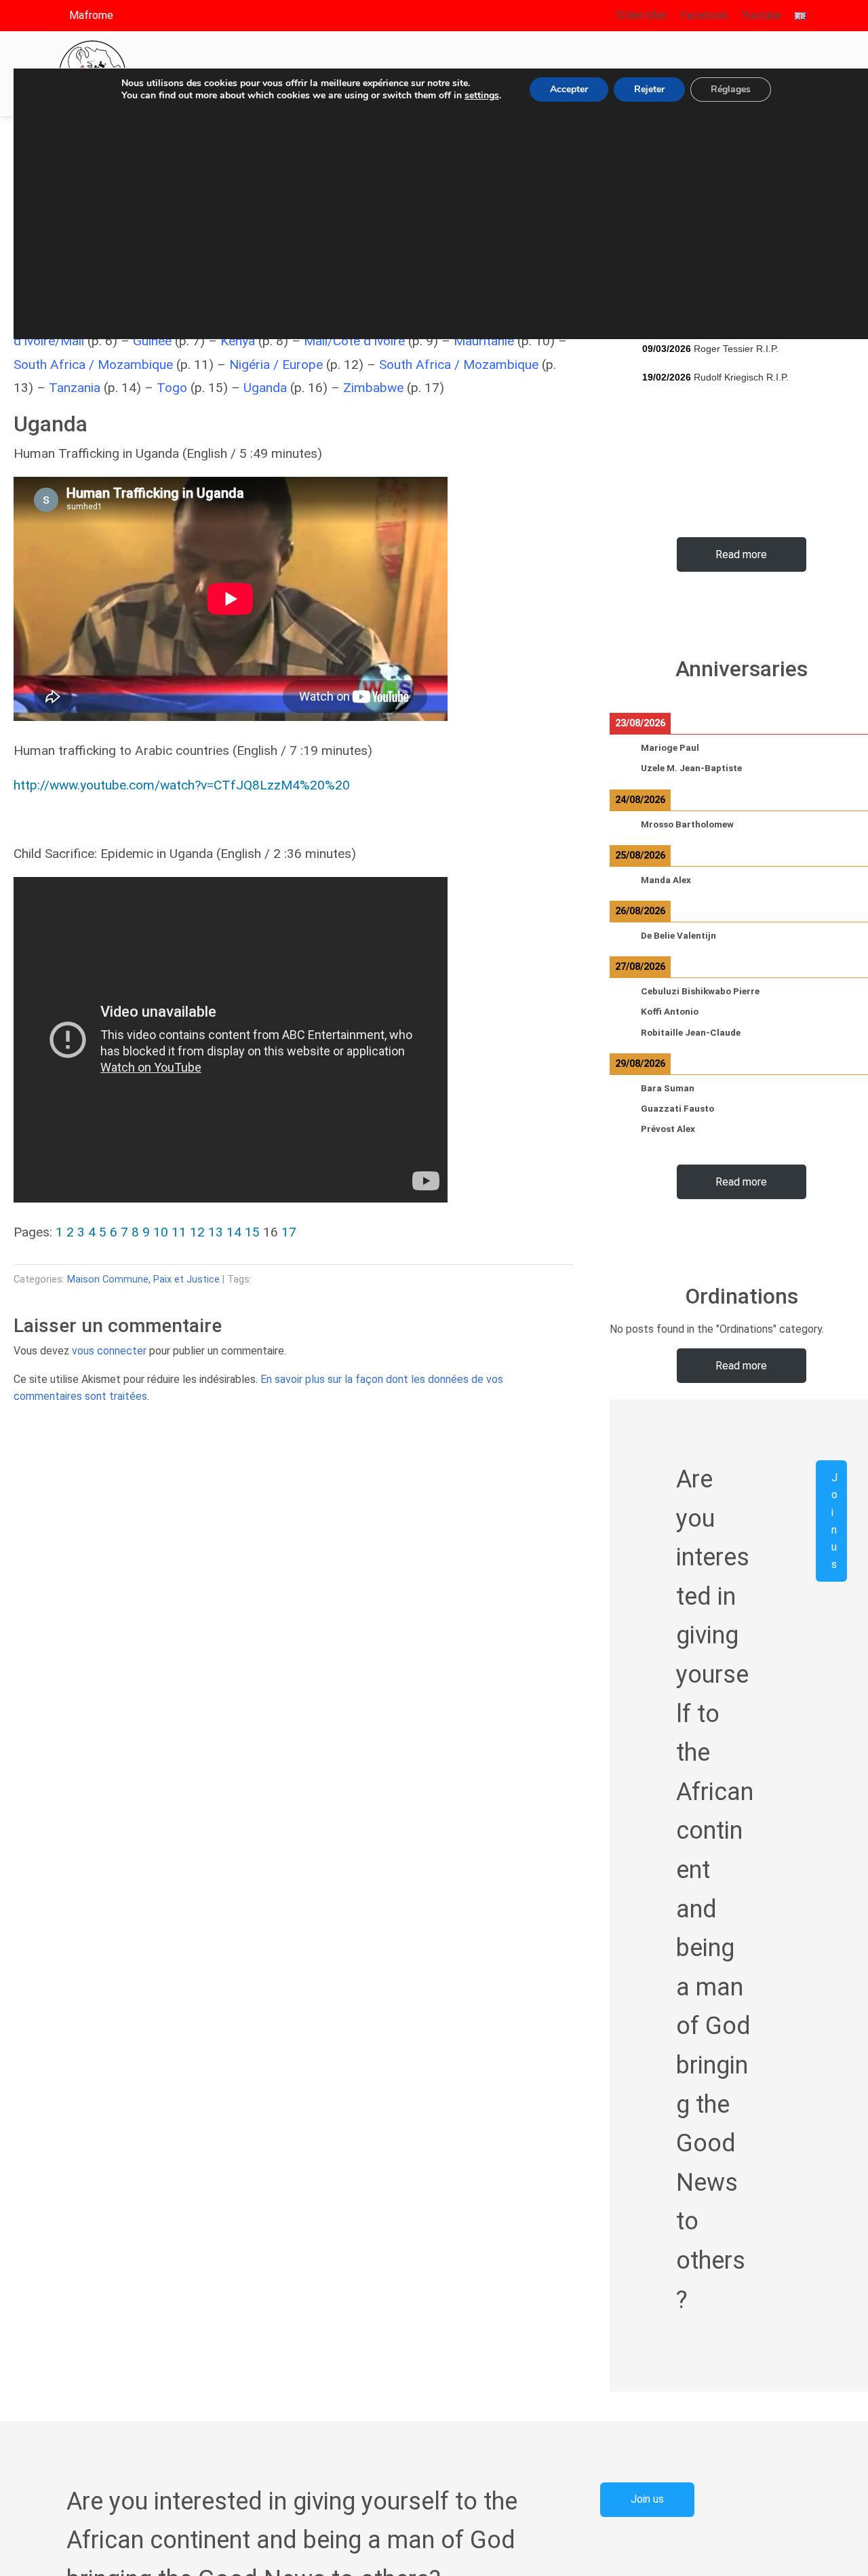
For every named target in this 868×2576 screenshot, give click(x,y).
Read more (741, 554)
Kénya (238, 341)
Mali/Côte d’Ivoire (354, 341)
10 (161, 1232)
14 (234, 1232)
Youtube (762, 15)
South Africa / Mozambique (93, 365)
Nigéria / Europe (276, 365)
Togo (172, 388)
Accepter (569, 89)
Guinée (152, 341)
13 (216, 1232)
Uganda (265, 388)
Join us (834, 1520)
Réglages (731, 89)
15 (252, 1232)
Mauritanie (486, 341)
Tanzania (75, 388)
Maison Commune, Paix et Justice (143, 1280)
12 (197, 1232)
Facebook (705, 15)
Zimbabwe (373, 388)
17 (289, 1232)
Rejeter (649, 89)
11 (179, 1232)
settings (482, 96)
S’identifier (642, 15)
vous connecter (109, 1351)
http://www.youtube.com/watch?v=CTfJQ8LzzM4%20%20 (183, 785)
